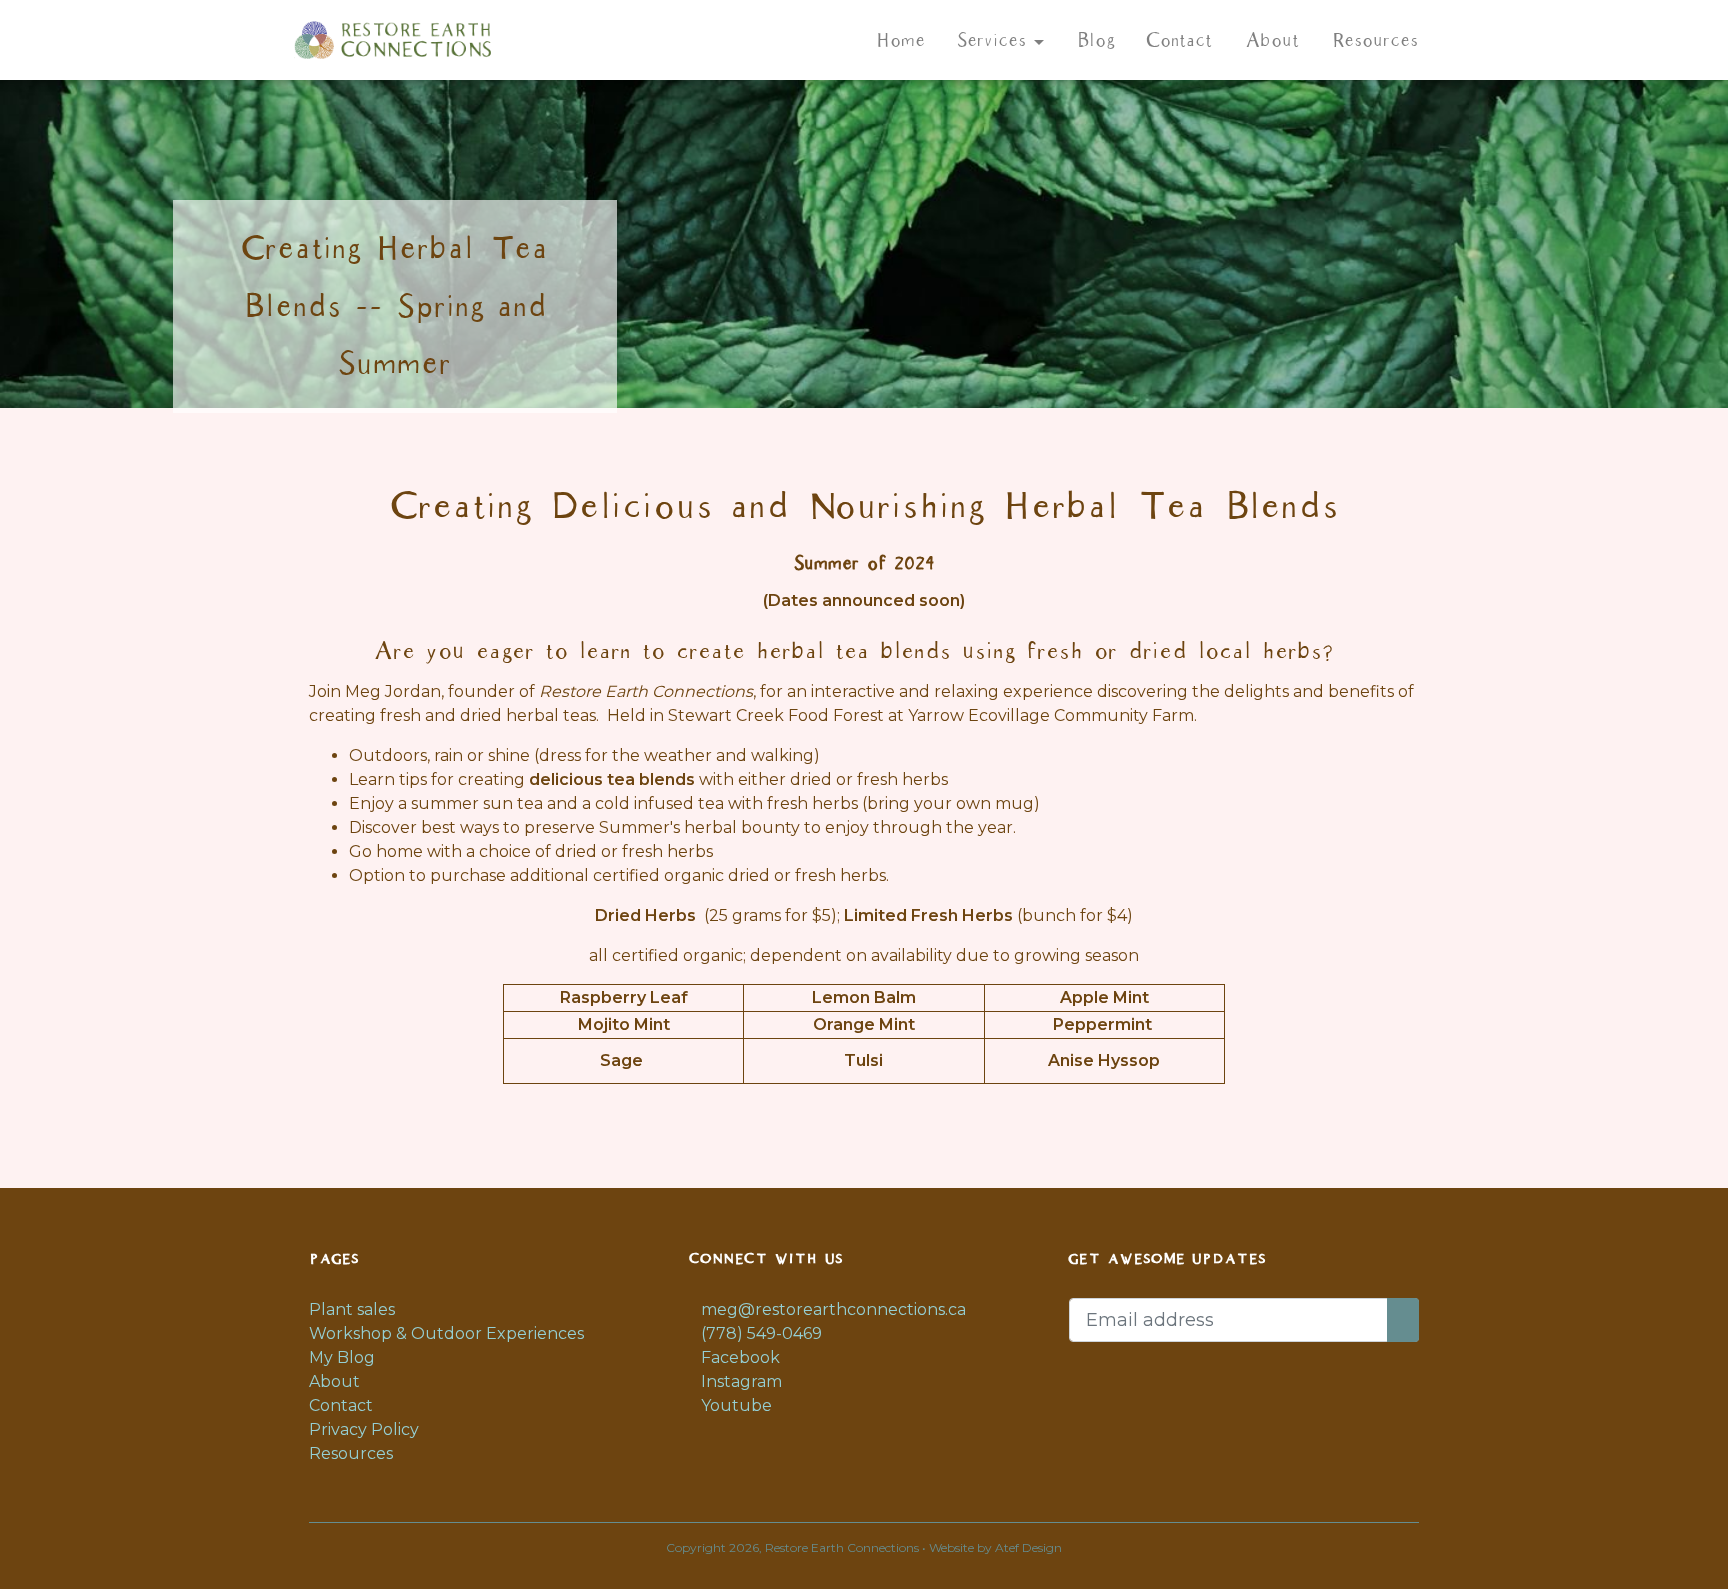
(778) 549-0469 (759, 1333)
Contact (1179, 40)
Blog (1095, 40)
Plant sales (352, 1309)
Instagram (739, 1381)
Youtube (734, 1405)
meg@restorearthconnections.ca (831, 1309)
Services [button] (995, 40)
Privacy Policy (364, 1429)
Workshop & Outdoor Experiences (446, 1333)
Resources (1374, 40)
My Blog (342, 1357)
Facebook (738, 1357)
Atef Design (1028, 1547)
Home (900, 40)
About (1271, 40)
